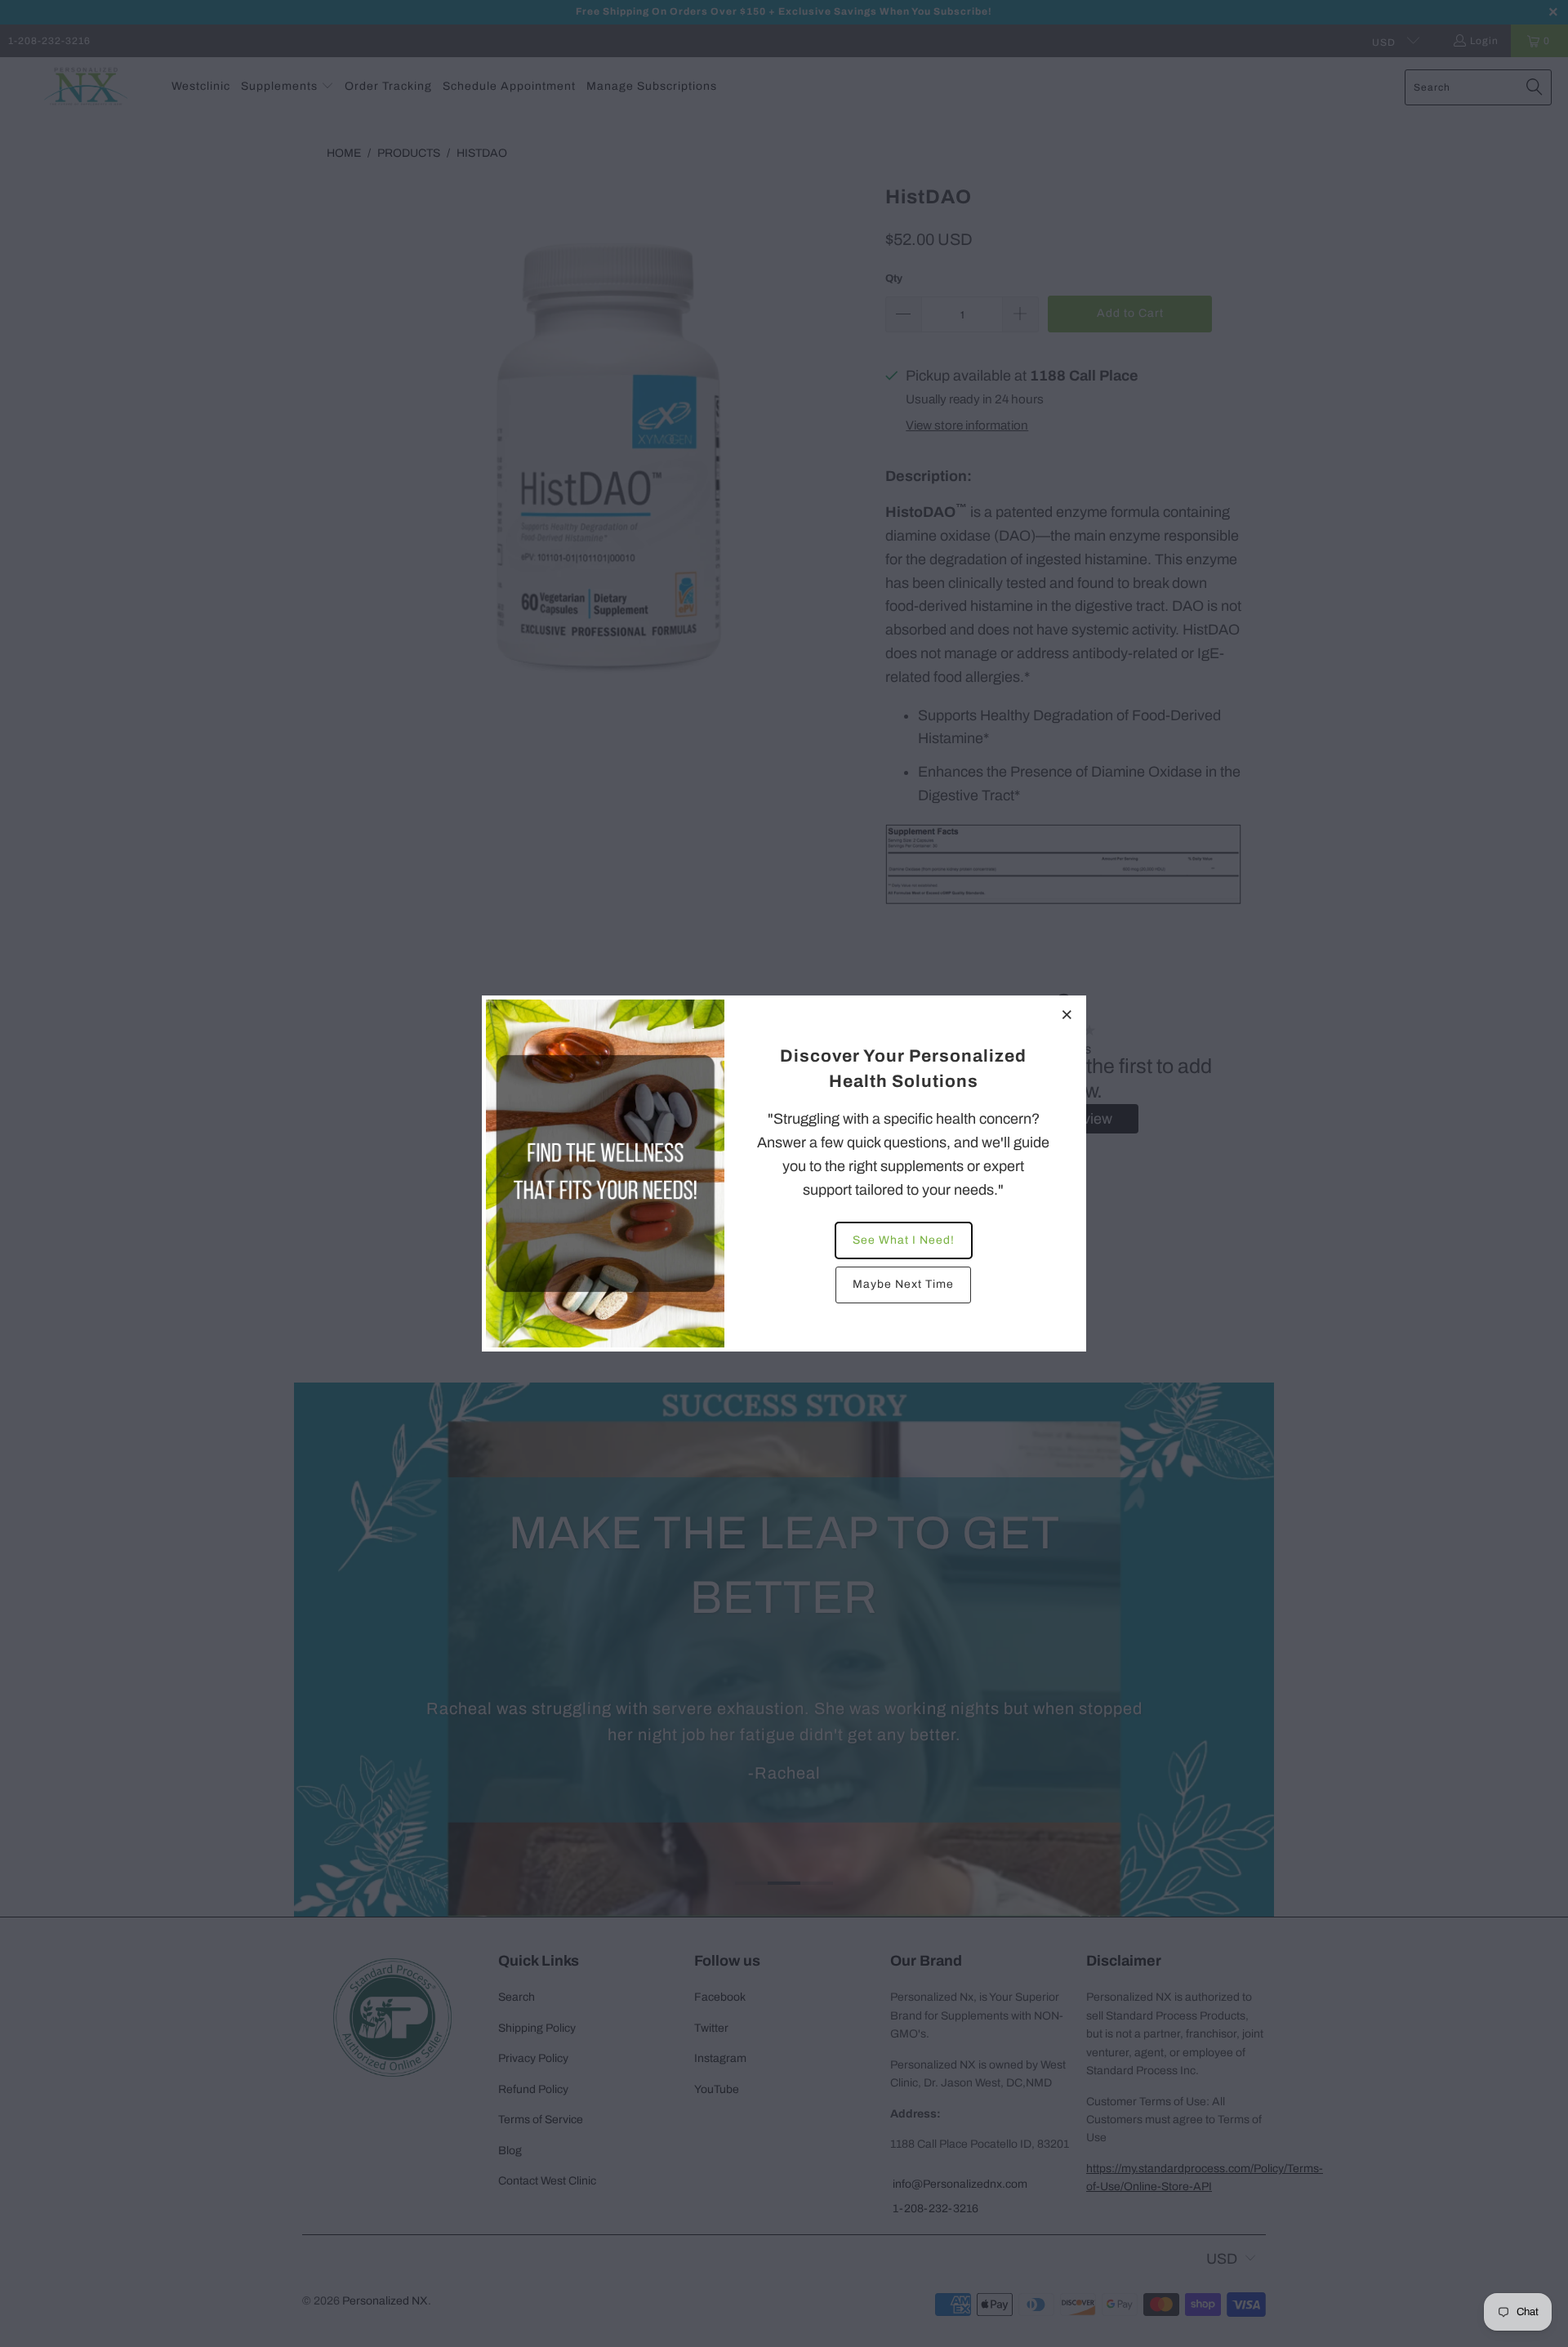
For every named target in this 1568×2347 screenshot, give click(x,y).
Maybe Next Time (903, 1284)
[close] (1067, 1014)
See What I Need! (904, 1240)
